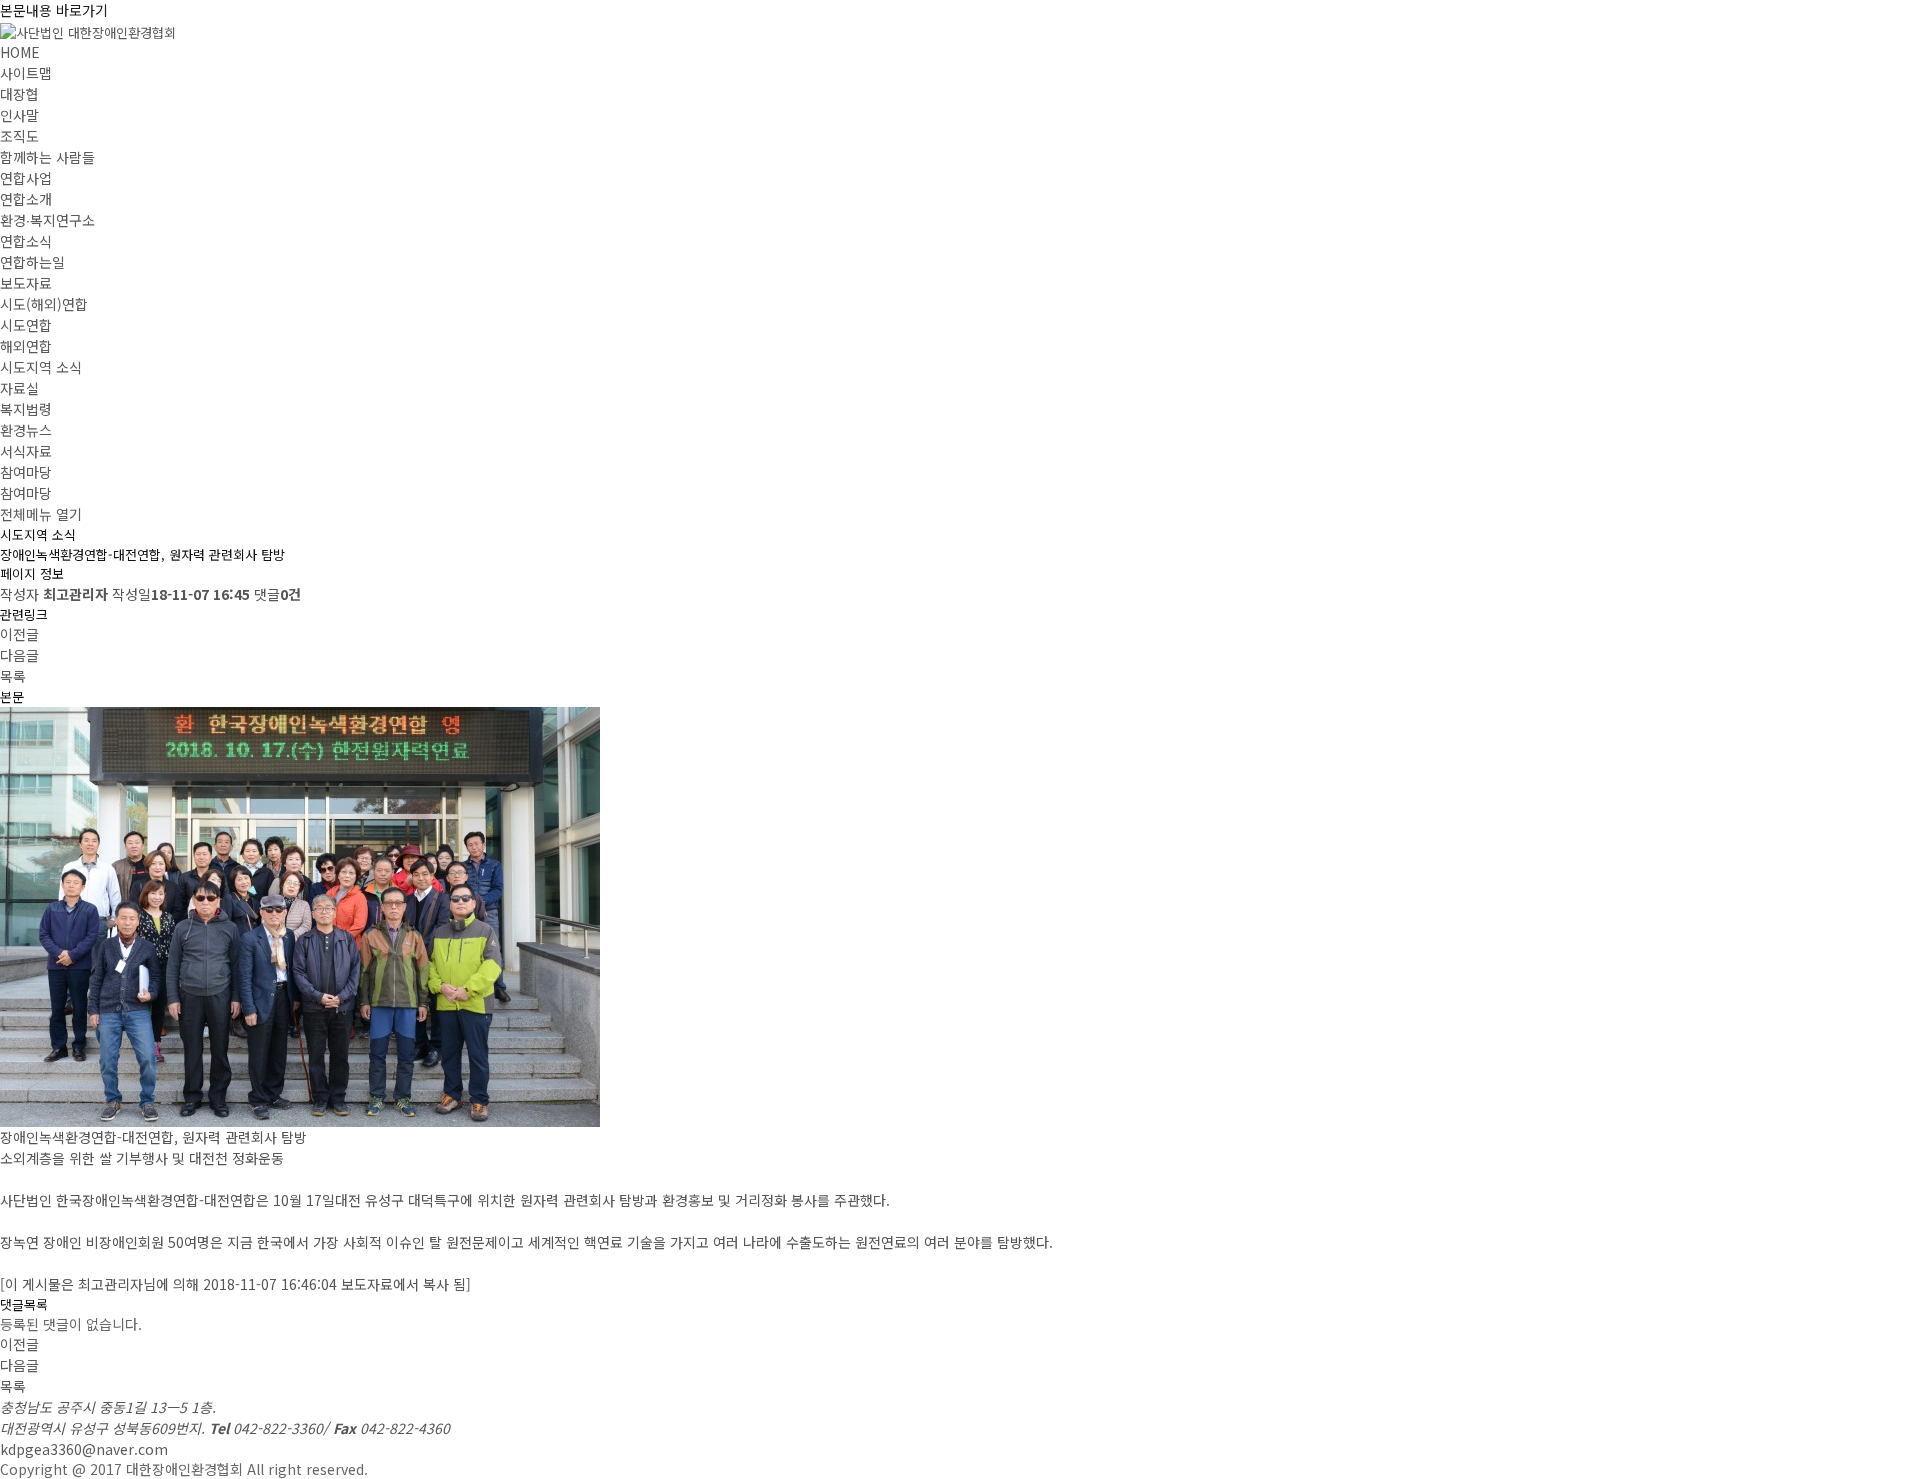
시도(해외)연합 (44, 304)
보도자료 (26, 283)
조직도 (19, 136)
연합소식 (26, 241)
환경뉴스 (26, 430)
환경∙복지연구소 (47, 220)
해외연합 (26, 346)
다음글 (19, 655)
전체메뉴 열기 (41, 514)
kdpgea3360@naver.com (84, 1449)
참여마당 (26, 472)
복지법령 (26, 409)
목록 (13, 676)
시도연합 (26, 325)
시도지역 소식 (41, 367)
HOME (20, 52)
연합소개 (26, 199)
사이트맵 (26, 73)
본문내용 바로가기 (54, 10)
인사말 (19, 115)
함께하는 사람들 (47, 157)
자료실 (19, 388)
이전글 (19, 634)
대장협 (19, 94)
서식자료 (26, 451)
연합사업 (26, 178)
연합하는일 (32, 262)
